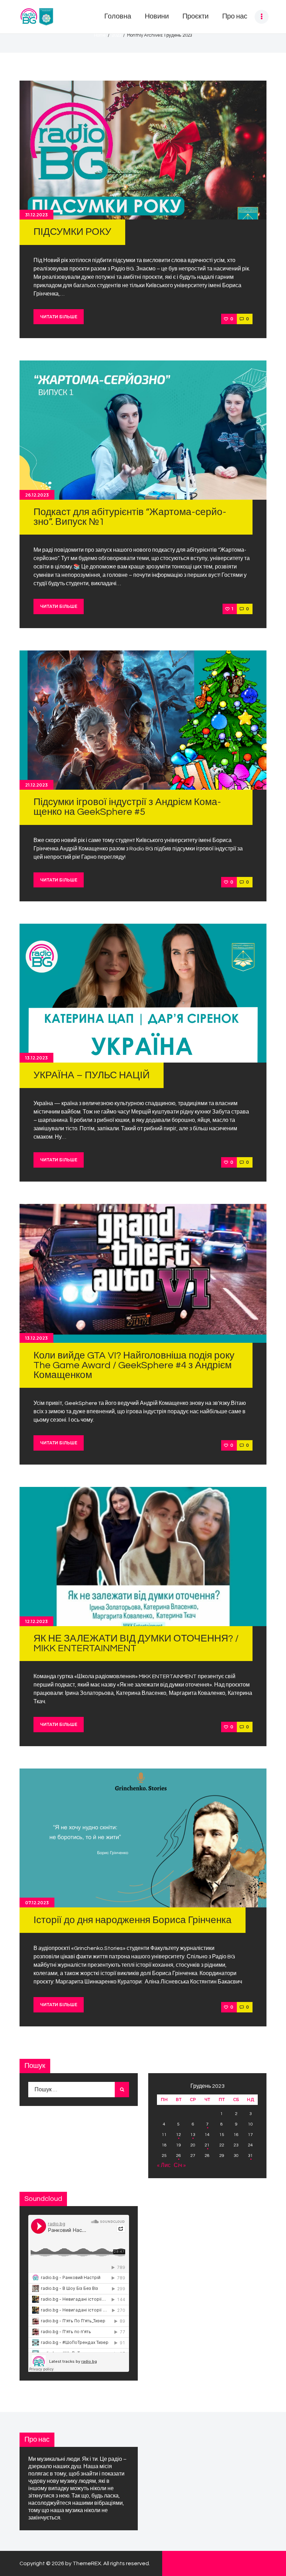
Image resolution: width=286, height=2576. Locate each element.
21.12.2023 (36, 785)
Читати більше (59, 317)
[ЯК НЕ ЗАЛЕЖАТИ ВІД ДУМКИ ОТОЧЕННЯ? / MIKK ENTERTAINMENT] (143, 1556)
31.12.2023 (36, 215)
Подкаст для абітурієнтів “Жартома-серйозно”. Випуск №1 (130, 517)
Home (100, 35)
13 (193, 2135)
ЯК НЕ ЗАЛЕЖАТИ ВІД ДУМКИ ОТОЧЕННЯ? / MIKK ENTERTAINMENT (136, 1643)
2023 (116, 35)
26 (179, 2156)
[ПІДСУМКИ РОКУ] (143, 150)
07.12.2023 (37, 1903)
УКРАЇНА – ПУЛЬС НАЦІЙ (92, 1075)
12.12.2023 (36, 1621)
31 (250, 2156)
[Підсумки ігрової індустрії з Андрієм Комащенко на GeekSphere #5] (143, 720)
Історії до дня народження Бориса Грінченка (133, 1920)
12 (179, 2135)
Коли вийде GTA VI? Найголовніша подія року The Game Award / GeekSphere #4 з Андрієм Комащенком (134, 1365)
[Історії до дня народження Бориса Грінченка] (143, 1838)
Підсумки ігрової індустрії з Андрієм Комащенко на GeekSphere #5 (127, 807)
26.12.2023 (37, 495)
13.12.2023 (36, 1058)
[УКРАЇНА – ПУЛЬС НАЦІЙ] (143, 993)
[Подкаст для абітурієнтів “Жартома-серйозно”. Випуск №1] (143, 430)
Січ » (180, 2165)
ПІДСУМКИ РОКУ (72, 232)
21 (207, 2145)
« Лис (164, 2165)
